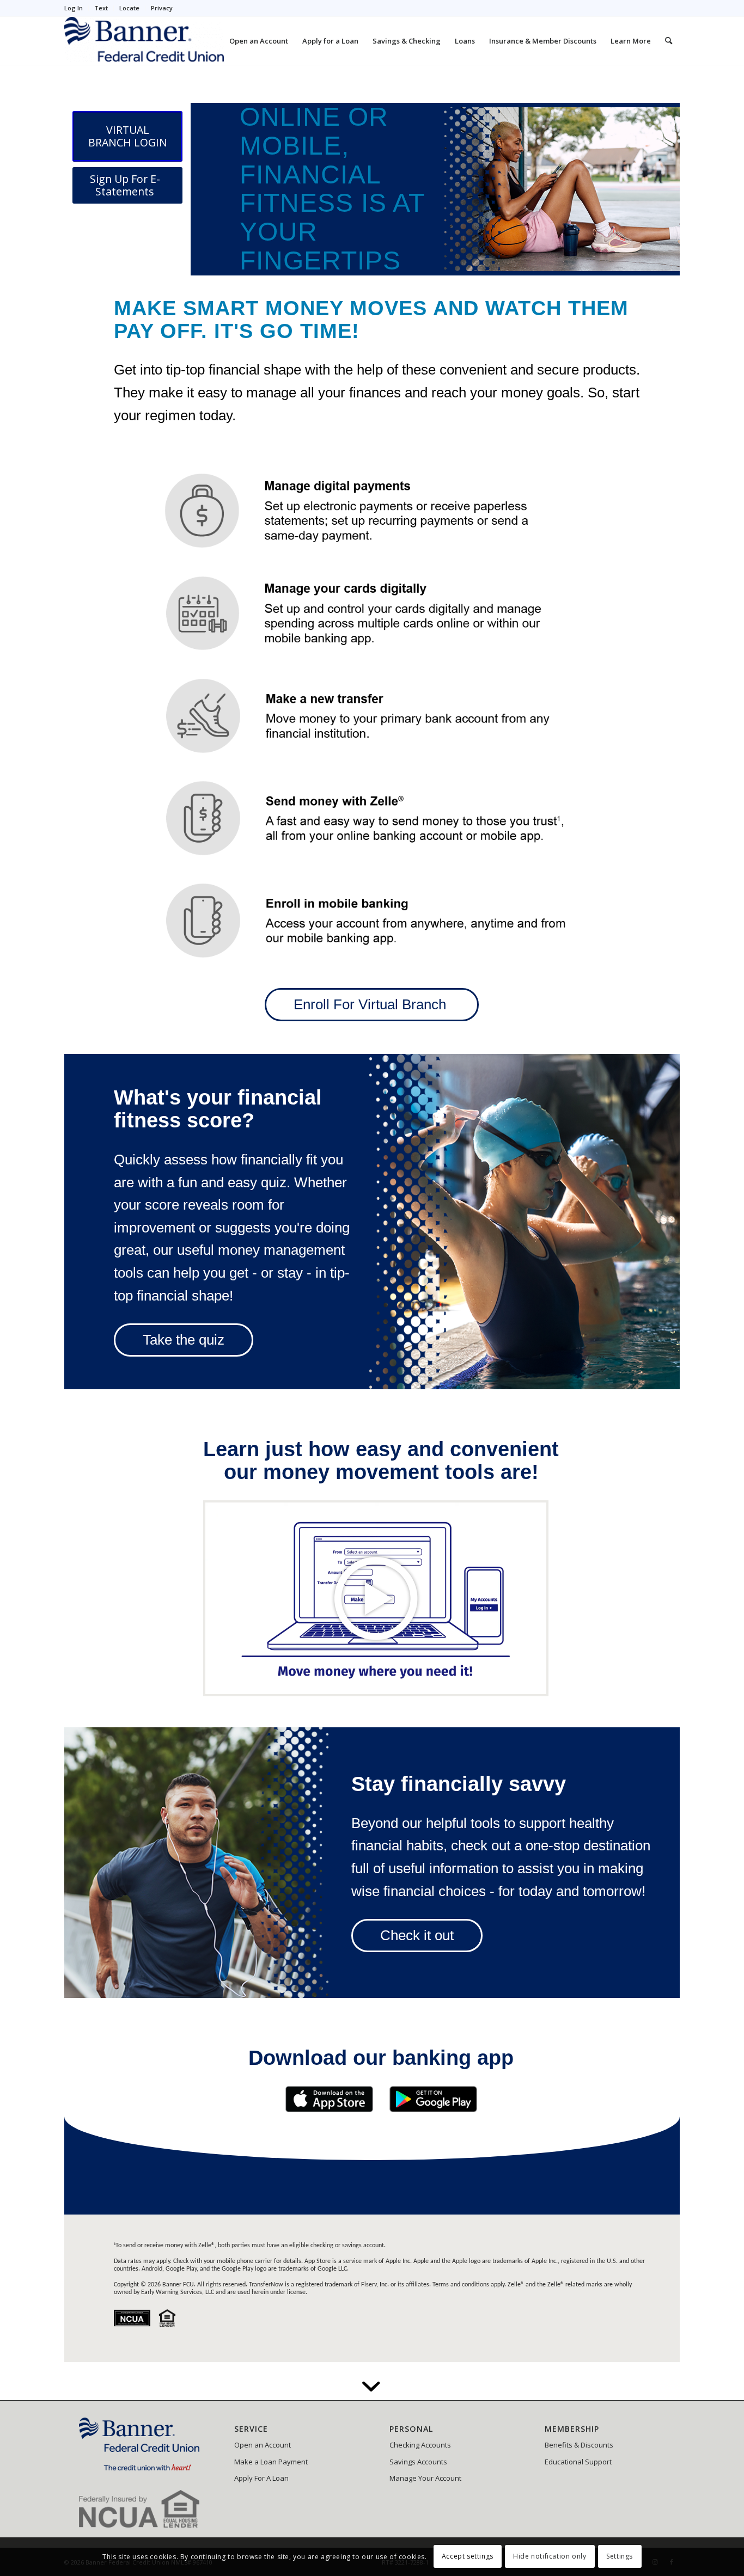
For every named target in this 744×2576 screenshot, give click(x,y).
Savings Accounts (418, 2462)
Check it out (417, 1935)
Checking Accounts (420, 2445)
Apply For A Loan (261, 2478)
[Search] (669, 41)
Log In (74, 8)
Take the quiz (184, 1340)
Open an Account (263, 2445)
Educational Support (578, 2462)
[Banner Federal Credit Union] (144, 41)
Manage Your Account (425, 2478)
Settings (620, 2557)
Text (101, 8)
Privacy (162, 8)
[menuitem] (77, 8)
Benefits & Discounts (579, 2445)
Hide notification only (550, 2557)
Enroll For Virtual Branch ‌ (372, 1004)
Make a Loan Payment (271, 2462)
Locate (129, 8)
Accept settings (468, 2557)
